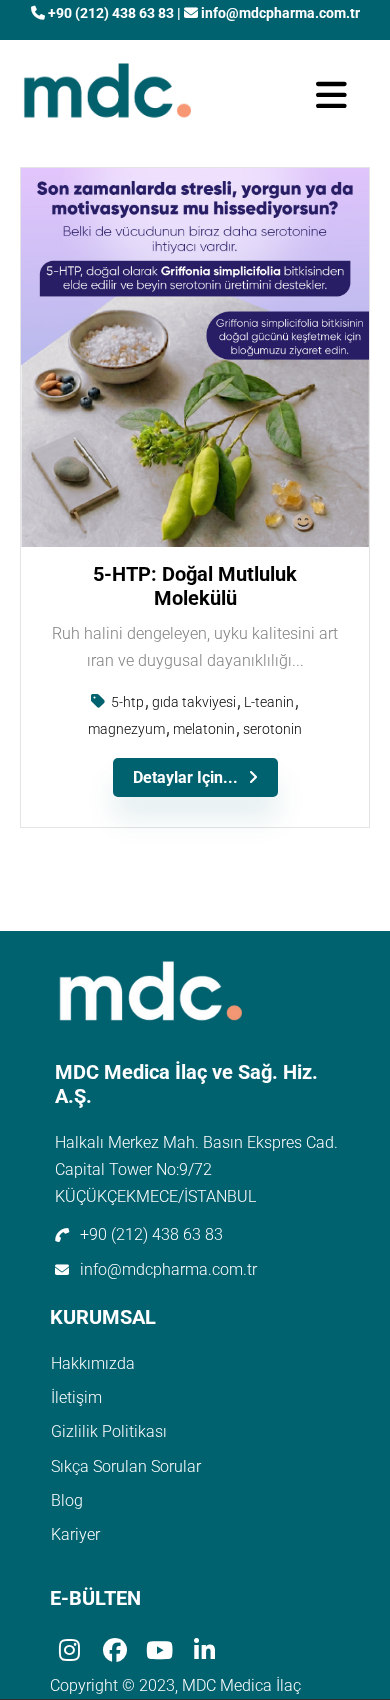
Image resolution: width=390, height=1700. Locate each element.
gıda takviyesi (194, 702)
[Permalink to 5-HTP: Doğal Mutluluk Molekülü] (195, 541)
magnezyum (126, 729)
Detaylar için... (185, 777)
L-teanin (269, 702)
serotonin (272, 729)
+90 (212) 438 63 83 (111, 13)
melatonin (204, 729)
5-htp (127, 702)
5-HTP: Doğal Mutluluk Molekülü (195, 586)
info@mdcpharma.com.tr (279, 13)
